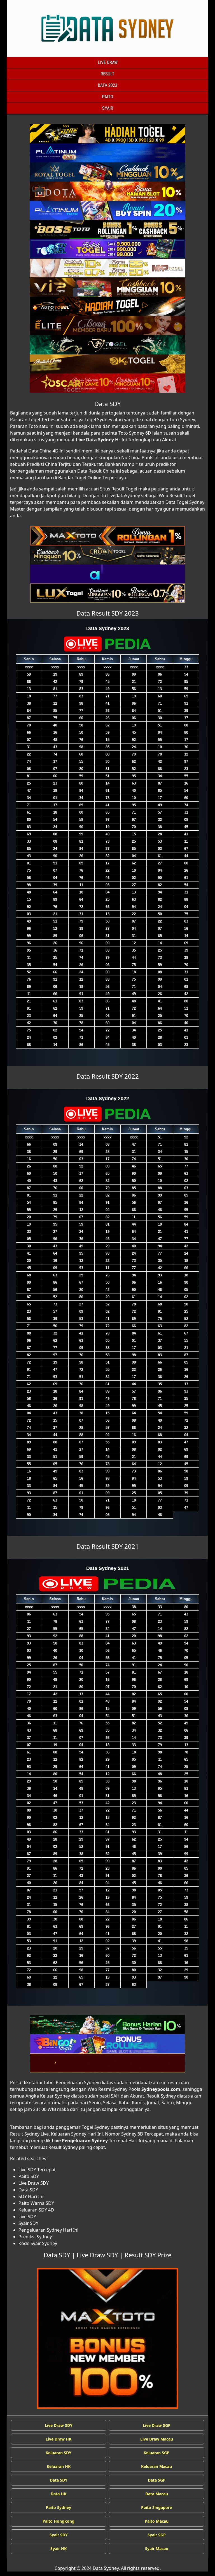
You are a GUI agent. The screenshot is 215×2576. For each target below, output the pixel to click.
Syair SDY (59, 2535)
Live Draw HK (59, 2439)
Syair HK (59, 2548)
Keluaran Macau (156, 2466)
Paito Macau (157, 2521)
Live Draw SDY (97, 2255)
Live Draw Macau (157, 2439)
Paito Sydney (59, 2507)
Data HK (59, 2494)
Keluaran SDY (59, 2453)
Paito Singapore (156, 2507)
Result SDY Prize (148, 2255)
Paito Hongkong (59, 2521)
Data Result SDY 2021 (108, 1546)
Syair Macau (157, 2548)
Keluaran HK (59, 2466)
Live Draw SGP (157, 2425)
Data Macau (157, 2494)
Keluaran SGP (156, 2453)
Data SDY (107, 404)
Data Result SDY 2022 (108, 1076)
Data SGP (157, 2480)
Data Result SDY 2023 (108, 613)
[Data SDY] (107, 134)
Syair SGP (157, 2535)
